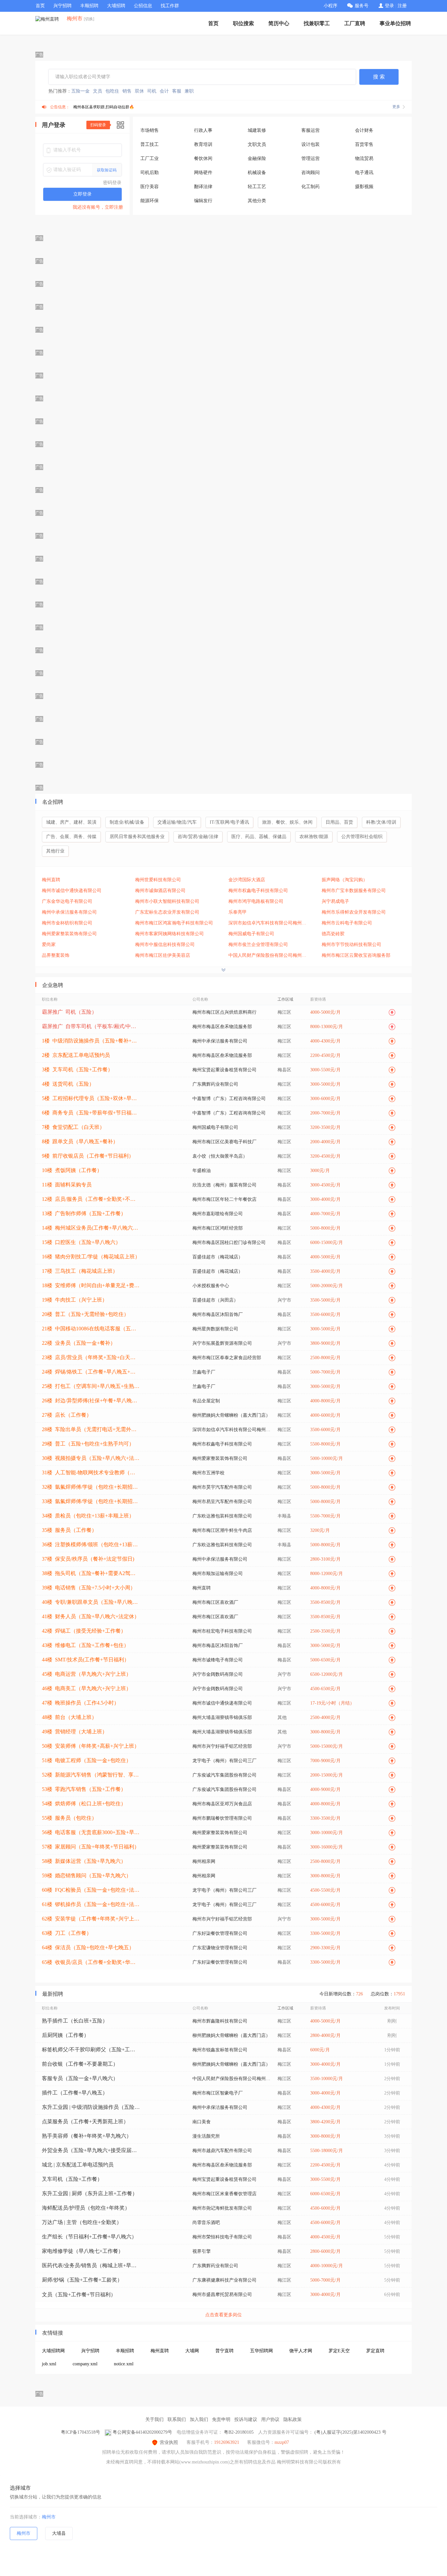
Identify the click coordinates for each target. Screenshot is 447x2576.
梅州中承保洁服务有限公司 (69, 912)
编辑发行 (203, 201)
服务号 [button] (362, 6)
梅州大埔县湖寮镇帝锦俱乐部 (222, 1717)
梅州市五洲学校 (208, 1473)
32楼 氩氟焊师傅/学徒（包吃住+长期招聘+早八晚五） (91, 1487)
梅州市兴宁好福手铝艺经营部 (222, 1746)
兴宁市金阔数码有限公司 (218, 1674)
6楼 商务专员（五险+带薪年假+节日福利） (91, 1113)
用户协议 (270, 2419)
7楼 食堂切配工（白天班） (73, 1127)
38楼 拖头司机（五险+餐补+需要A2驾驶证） (91, 1573)
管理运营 (311, 158)
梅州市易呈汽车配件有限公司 (222, 1502)
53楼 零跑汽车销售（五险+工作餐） (84, 1789)
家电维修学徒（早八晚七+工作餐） (83, 2251)
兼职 (189, 91)
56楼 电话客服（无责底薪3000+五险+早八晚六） (91, 1832)
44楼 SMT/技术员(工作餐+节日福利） (86, 1660)
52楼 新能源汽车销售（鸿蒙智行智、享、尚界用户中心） (91, 1775)
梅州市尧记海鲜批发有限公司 (222, 2208)
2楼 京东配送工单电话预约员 (76, 1055)
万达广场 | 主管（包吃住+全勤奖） (82, 2222)
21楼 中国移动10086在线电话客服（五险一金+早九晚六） (91, 1329)
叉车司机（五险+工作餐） (72, 2179)
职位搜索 (243, 23)
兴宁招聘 (63, 6)
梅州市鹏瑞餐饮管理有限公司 (222, 1818)
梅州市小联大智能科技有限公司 (167, 901)
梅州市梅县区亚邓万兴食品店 (222, 1804)
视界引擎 (202, 2251)
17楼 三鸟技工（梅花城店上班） (80, 1271)
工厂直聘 (355, 23)
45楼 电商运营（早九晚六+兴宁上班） (87, 1674)
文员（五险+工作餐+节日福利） (79, 2295)
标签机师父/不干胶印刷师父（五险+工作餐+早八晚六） (91, 2050)
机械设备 (257, 173)
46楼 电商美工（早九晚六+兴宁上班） (87, 1688)
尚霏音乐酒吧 (206, 2223)
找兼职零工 (317, 23)
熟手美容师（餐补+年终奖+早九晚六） (87, 2136)
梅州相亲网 (204, 1861)
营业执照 (169, 2442)
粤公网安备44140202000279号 (142, 2432)
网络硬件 (203, 173)
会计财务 (364, 130)
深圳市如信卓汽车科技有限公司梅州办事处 (269, 923)
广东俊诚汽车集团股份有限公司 (224, 1775)
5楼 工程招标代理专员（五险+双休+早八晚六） (91, 1098)
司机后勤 (150, 173)
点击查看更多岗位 (223, 2315)
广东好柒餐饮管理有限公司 (220, 1933)
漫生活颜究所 (206, 2136)
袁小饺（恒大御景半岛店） (220, 1156)
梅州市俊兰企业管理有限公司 (258, 945)
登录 (389, 6)
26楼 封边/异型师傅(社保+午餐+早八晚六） (91, 1401)
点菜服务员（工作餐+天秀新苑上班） (85, 2121)
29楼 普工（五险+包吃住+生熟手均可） (88, 1444)
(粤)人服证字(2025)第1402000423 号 (350, 2432)
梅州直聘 (51, 880)
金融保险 (257, 158)
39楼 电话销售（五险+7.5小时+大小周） (89, 1588)
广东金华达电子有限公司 (67, 901)
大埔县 (59, 2533)
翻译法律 (203, 187)
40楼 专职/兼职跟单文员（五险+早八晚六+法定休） (91, 1602)
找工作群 (170, 6)
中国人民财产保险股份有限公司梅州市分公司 (269, 955)
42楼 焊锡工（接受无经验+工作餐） (84, 1631)
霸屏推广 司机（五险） (69, 1012)
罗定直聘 (375, 2351)
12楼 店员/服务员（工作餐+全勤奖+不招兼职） (91, 1199)
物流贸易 (364, 158)
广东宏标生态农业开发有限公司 (167, 912)
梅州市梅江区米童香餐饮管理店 (224, 2194)
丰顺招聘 (89, 6)
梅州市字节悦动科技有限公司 (351, 945)
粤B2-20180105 (239, 2432)
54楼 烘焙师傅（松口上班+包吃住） (84, 1804)
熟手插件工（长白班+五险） (75, 2021)
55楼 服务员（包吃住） (69, 1818)
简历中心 (279, 23)
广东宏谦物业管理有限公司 (220, 1948)
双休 (139, 91)
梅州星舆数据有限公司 (215, 1329)
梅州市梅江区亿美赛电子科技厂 (224, 1142)
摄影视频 (364, 187)
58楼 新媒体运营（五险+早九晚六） (84, 1861)
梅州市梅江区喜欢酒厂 (215, 1602)
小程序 (331, 6)
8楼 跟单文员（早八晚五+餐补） (80, 1141)
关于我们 (154, 2419)
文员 (98, 91)
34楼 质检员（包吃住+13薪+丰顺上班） (88, 1516)
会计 (164, 91)
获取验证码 (107, 170)
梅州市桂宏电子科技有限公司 (222, 1631)
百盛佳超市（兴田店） (215, 1300)
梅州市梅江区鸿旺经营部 (218, 1228)
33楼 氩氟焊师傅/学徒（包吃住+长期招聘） (91, 1501)
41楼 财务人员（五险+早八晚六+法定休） (91, 1616)
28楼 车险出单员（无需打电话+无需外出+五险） (91, 1429)
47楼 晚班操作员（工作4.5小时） (80, 1703)
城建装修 (257, 130)
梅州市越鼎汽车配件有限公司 (222, 2151)
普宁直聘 (224, 2351)
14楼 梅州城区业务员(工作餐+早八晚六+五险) (91, 1228)
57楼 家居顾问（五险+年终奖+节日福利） (91, 1847)
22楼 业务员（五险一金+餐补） (79, 1343)
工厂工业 (150, 158)
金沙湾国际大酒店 (247, 880)
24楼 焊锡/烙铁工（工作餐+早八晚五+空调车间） (91, 1372)
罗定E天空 (339, 2351)
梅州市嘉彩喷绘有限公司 (218, 1214)
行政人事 (203, 130)
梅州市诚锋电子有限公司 (218, 1660)
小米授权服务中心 (211, 1286)
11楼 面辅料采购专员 (67, 1185)
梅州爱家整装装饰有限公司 (69, 934)
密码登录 (112, 183)
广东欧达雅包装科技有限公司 (222, 1516)
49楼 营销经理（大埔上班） (75, 1732)
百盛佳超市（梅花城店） (218, 1257)
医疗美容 (150, 187)
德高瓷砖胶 (333, 934)
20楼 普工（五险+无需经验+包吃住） (85, 1314)
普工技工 (150, 144)
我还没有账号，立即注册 (98, 207)
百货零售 (364, 144)
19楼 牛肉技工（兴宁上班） (75, 1300)
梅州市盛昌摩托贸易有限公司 (222, 2295)
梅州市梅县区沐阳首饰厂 (218, 1314)
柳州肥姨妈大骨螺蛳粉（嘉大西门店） (231, 1415)
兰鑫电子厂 (204, 1372)
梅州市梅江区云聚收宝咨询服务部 (356, 955)
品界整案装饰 (56, 955)
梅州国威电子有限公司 (251, 934)
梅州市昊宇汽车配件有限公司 (222, 1487)
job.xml (49, 2364)
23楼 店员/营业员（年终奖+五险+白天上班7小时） (91, 1357)
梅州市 (49, 2517)
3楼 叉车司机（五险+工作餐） (77, 1069)
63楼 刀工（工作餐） (67, 1933)
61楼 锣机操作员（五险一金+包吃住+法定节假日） (91, 1904)
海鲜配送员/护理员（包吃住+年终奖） (86, 2208)
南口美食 (202, 2122)
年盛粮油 (202, 1171)
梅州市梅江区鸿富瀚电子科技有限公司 (174, 923)
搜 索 (379, 77)
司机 (152, 91)
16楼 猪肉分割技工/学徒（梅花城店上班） (91, 1257)
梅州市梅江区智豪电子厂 (218, 2093)
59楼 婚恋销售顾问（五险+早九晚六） (87, 1875)
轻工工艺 (257, 187)
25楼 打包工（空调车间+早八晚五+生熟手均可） (91, 1386)
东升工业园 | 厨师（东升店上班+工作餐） (90, 2193)
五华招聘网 (261, 2351)
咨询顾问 (311, 173)
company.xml (85, 2364)
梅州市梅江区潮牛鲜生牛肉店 (222, 1530)
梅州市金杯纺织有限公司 (67, 923)
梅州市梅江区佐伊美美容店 (163, 955)
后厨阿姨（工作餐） (65, 2035)
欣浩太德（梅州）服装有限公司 (224, 1185)
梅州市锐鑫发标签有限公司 (220, 2050)
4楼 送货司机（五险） (68, 1084)
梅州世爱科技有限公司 (158, 880)
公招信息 (143, 6)
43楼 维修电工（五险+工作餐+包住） (85, 1645)
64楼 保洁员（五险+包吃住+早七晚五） (88, 1947)
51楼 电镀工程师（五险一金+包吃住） (87, 1760)
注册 (402, 6)
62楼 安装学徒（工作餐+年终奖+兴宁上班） (91, 1919)
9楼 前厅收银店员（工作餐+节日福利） (88, 1156)
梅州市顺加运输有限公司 (218, 1574)
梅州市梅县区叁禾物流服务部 (222, 1027)
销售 (127, 91)
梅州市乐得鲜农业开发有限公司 (354, 912)
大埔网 (192, 2351)
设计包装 (311, 144)
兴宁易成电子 (335, 901)
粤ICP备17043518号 (80, 2432)
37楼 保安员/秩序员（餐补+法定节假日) (88, 1559)
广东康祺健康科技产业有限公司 (224, 2280)
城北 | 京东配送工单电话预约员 (78, 2165)
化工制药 (311, 187)
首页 (40, 6)
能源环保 (150, 201)
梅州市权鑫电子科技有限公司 (258, 891)
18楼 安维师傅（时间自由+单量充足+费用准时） (91, 1285)
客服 (177, 91)
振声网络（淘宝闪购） (345, 880)
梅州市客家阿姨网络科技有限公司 (170, 934)
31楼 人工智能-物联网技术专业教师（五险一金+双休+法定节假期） (91, 1472)
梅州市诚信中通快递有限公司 (72, 891)
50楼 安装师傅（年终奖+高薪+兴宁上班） (91, 1746)
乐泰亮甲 (238, 912)
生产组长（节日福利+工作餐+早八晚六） (89, 2237)
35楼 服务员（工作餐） (69, 1530)
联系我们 (177, 2419)
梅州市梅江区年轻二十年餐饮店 (224, 1199)
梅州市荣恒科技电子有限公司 (222, 2237)
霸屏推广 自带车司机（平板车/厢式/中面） (91, 1026)
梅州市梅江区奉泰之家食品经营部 (227, 1358)
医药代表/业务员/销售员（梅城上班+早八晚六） (91, 2265)
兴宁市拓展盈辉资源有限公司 (222, 1343)
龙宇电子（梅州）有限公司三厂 (224, 1761)
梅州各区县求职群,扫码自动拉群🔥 (104, 107)
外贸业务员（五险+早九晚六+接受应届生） (91, 2150)
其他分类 (257, 201)
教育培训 (203, 144)
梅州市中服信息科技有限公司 (165, 945)
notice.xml (124, 2364)
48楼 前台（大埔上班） (69, 1717)
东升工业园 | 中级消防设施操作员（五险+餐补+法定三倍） (91, 2107)
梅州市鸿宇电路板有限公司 (256, 901)
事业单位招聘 (395, 23)
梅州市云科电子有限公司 (347, 923)
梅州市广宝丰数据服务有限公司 (354, 891)
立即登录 (82, 194)
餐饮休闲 (203, 158)
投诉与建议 (246, 2419)
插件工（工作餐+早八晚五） (75, 2093)
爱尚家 (49, 945)
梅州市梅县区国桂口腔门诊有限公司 (229, 1243)
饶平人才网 (301, 2351)
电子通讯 (364, 173)
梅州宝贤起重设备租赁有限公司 (224, 1070)
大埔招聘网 (53, 2351)
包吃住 (112, 91)
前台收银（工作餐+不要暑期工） (80, 2064)
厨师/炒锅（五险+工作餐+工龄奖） (82, 2280)
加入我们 (199, 2419)
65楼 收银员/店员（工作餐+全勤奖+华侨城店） (91, 1962)
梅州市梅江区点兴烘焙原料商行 (224, 1012)
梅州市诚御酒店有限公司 (160, 891)
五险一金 (80, 91)
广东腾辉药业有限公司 (215, 1084)
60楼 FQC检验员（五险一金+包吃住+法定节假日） (91, 1890)
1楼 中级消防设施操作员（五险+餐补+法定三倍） (91, 1041)
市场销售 (150, 130)
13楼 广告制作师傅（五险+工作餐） (84, 1213)
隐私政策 (293, 2419)
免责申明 (221, 2419)
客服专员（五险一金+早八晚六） (80, 2078)
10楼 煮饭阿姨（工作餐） (72, 1170)
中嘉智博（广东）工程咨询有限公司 (229, 1099)
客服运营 (311, 130)
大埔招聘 (116, 6)
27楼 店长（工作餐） (67, 1415)
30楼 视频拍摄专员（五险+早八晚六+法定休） (91, 1458)
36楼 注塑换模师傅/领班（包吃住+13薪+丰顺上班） (91, 1544)
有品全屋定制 (206, 1401)
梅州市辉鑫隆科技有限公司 (220, 2021)
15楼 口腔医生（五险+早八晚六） (81, 1242)
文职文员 (257, 144)
